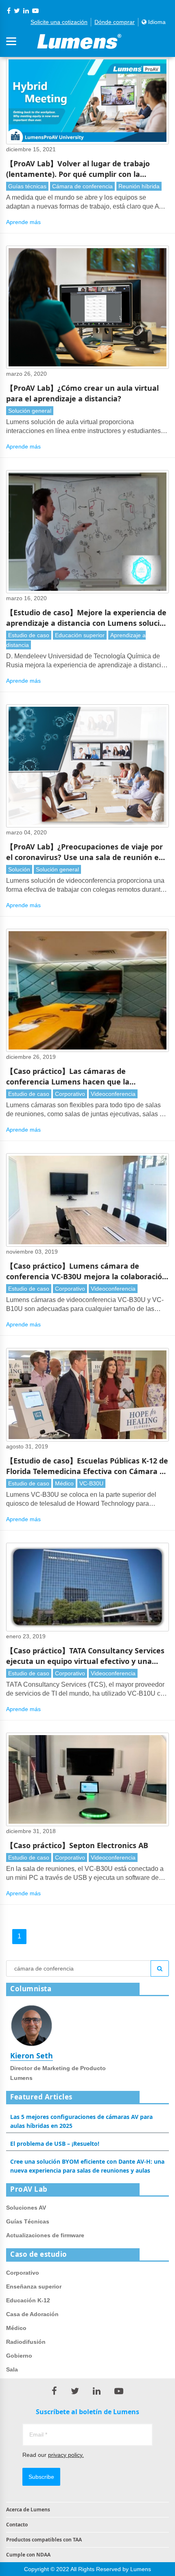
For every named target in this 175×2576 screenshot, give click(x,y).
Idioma (156, 22)
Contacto (17, 2525)
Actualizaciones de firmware (45, 2235)
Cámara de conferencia (82, 186)
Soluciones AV (26, 2208)
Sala (12, 2369)
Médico (64, 1483)
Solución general (30, 411)
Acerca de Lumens (28, 2510)
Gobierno (19, 2356)
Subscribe (41, 2477)
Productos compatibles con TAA (44, 2540)
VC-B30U (91, 1483)
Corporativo (70, 1094)
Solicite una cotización (59, 22)
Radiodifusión (26, 2342)
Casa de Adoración (32, 2314)
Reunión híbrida (139, 186)
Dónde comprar (115, 22)
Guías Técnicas (28, 2221)
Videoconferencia (113, 1094)
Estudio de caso (29, 635)
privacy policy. (66, 2455)
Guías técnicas (27, 186)
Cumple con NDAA (28, 2555)
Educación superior (80, 635)
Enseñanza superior (34, 2286)
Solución (19, 869)
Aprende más (23, 222)
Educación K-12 (28, 2300)
